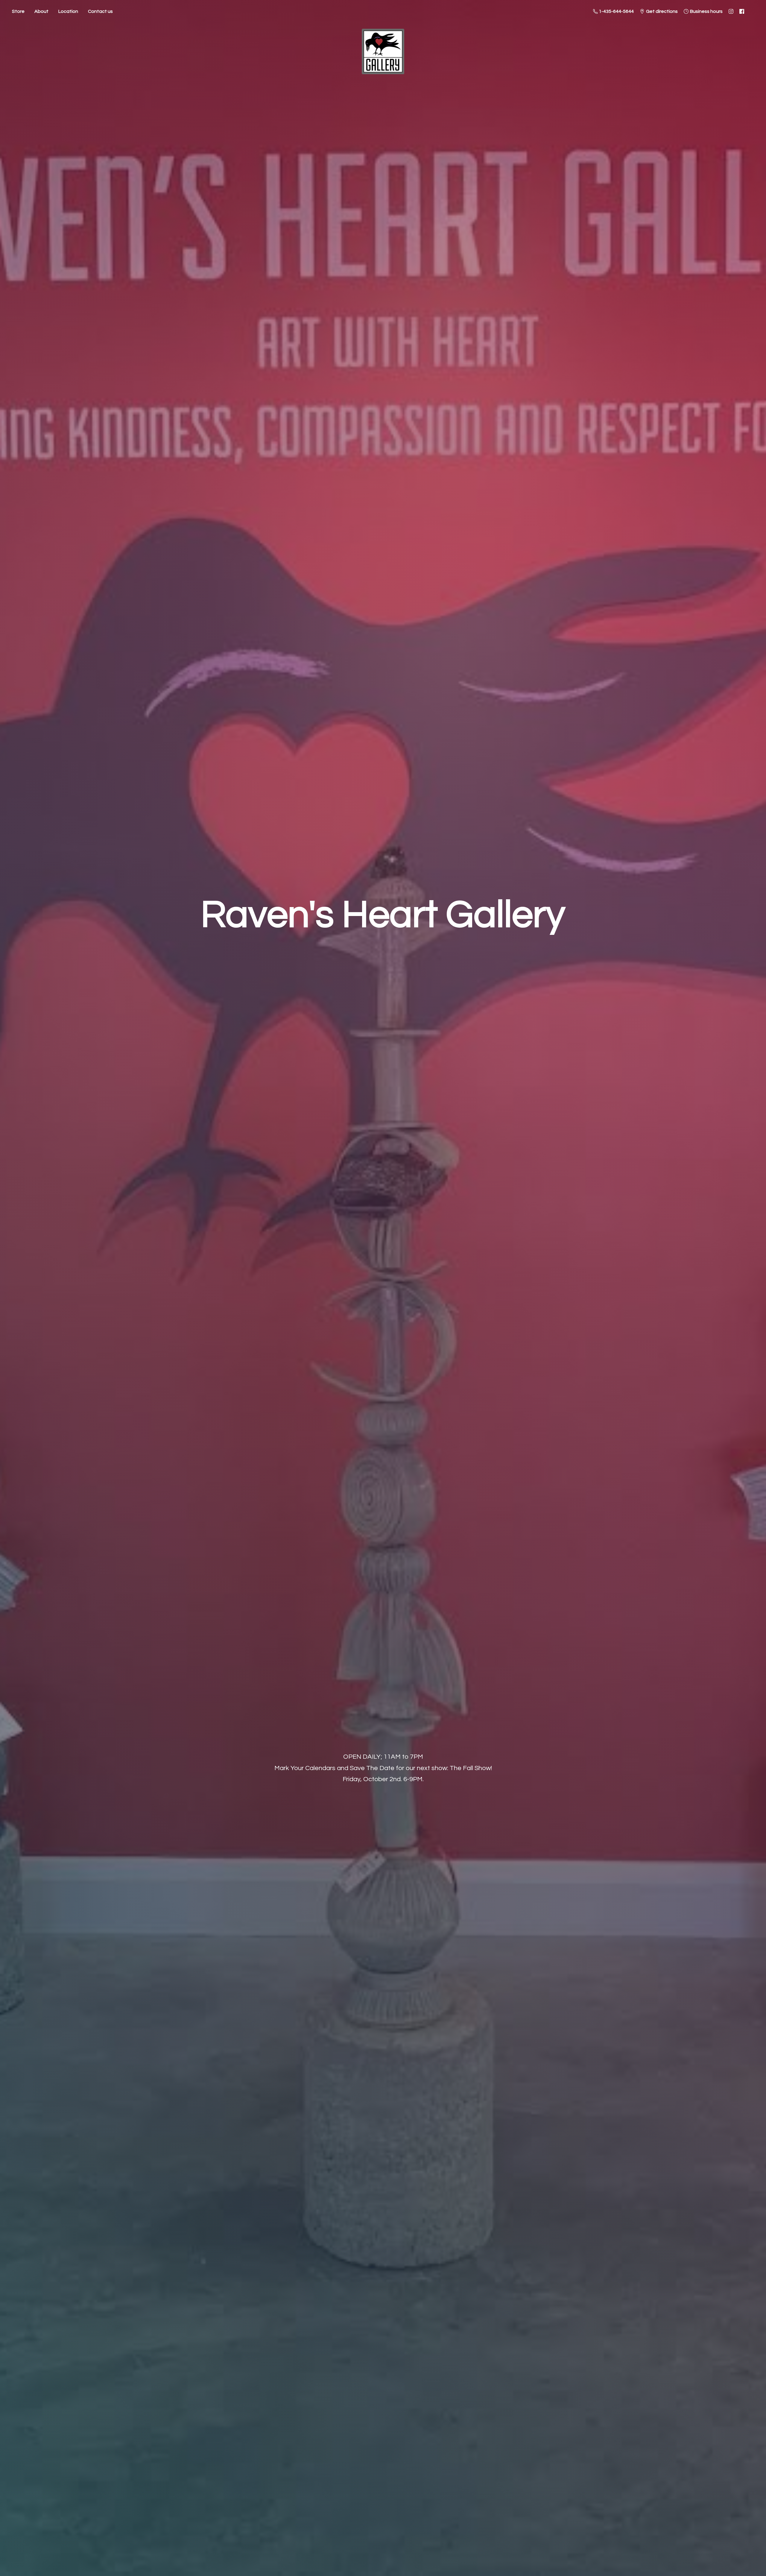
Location (68, 11)
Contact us (100, 11)
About (41, 11)
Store (18, 11)
